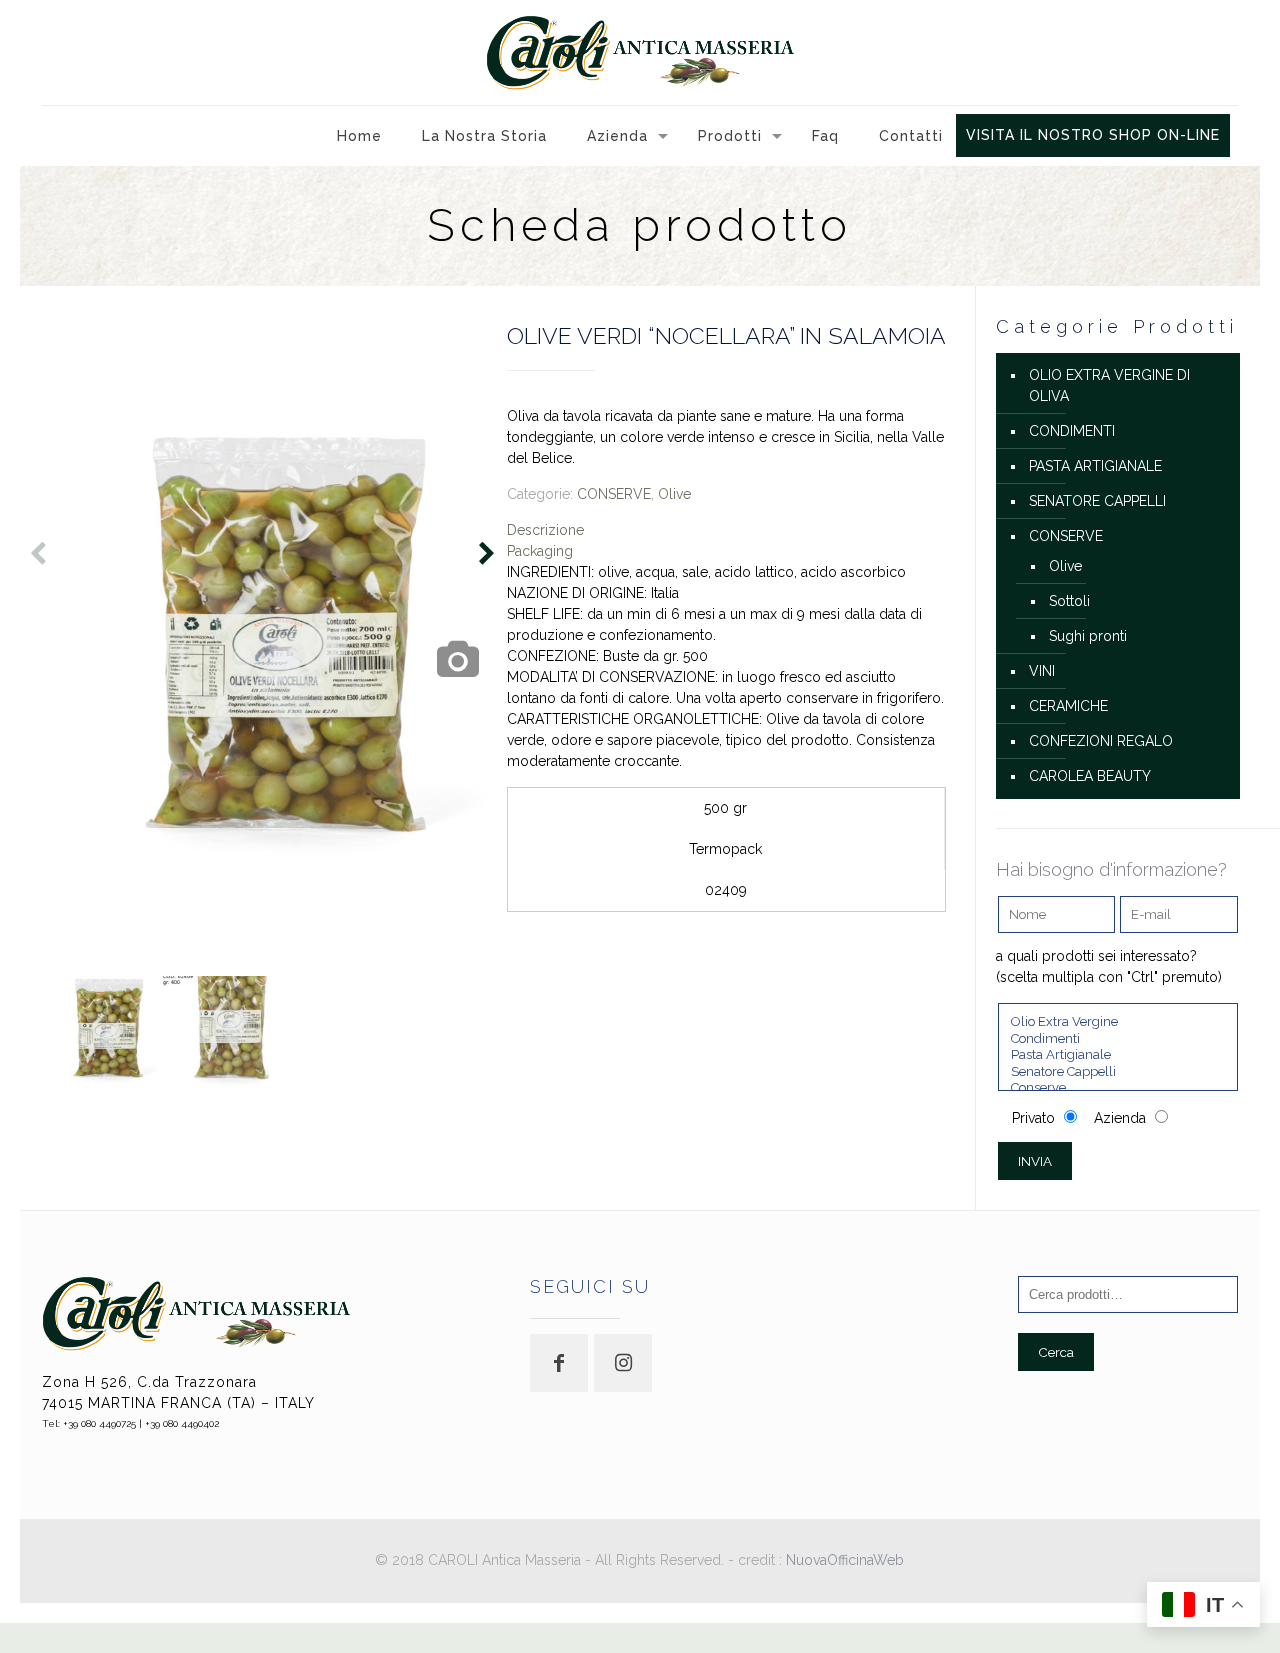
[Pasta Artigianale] (1117, 1055)
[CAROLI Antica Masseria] (640, 52)
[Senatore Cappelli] (1117, 1072)
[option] (269, 646)
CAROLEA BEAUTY (1090, 776)
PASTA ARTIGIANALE (1095, 466)
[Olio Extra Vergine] (1117, 1022)
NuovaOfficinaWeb (845, 1560)
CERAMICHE (1068, 706)
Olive (674, 494)
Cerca (1056, 1352)
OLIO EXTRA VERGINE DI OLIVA (1109, 385)
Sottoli (1069, 601)
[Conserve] (1117, 1088)
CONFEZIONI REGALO (1101, 741)
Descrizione (545, 530)
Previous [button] (34, 557)
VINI (1042, 671)
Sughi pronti (1088, 636)
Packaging (540, 551)
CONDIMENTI (1072, 431)
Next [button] (483, 557)
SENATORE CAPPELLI (1097, 501)
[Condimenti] (1117, 1039)
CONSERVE (614, 494)
